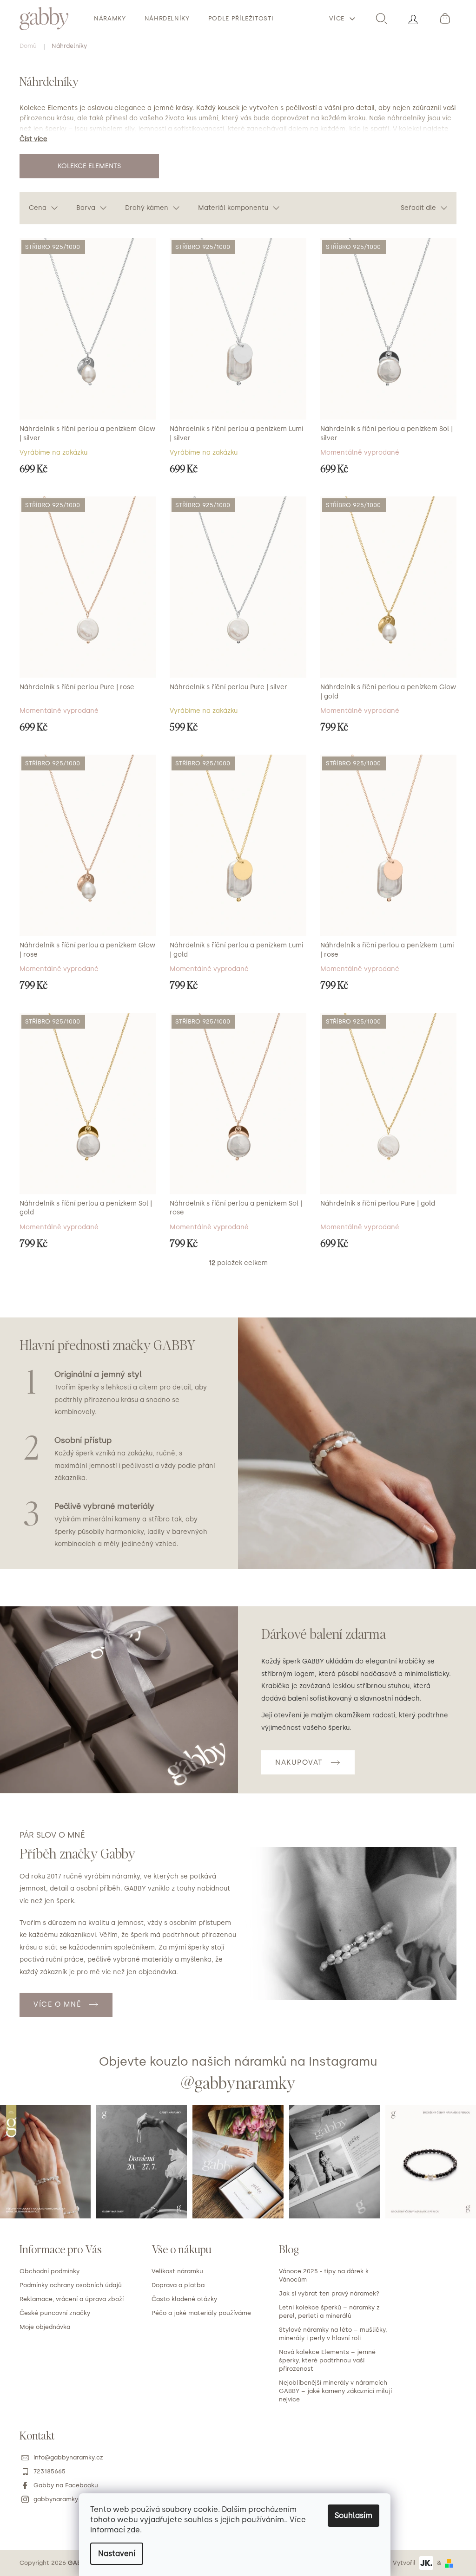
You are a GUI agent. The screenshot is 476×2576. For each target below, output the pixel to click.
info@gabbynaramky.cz (68, 2457)
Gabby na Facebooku (66, 2485)
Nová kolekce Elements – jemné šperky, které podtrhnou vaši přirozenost (327, 2360)
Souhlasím (354, 2515)
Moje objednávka (45, 2327)
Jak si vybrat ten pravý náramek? (329, 2293)
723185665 (50, 2471)
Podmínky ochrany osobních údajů (71, 2285)
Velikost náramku (177, 2271)
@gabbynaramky (238, 2082)
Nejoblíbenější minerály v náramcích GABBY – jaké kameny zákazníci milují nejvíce (335, 2391)
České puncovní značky (55, 2313)
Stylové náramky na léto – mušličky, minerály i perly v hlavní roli (333, 2334)
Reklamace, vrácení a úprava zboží (72, 2299)
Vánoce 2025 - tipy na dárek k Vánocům (324, 2275)
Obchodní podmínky (50, 2271)
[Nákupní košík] (444, 19)
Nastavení (117, 2553)
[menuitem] (110, 19)
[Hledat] (381, 19)
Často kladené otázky (184, 2299)
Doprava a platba (178, 2285)
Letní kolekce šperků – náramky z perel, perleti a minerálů (329, 2312)
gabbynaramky (56, 2499)
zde (133, 2530)
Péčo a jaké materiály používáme (201, 2313)
